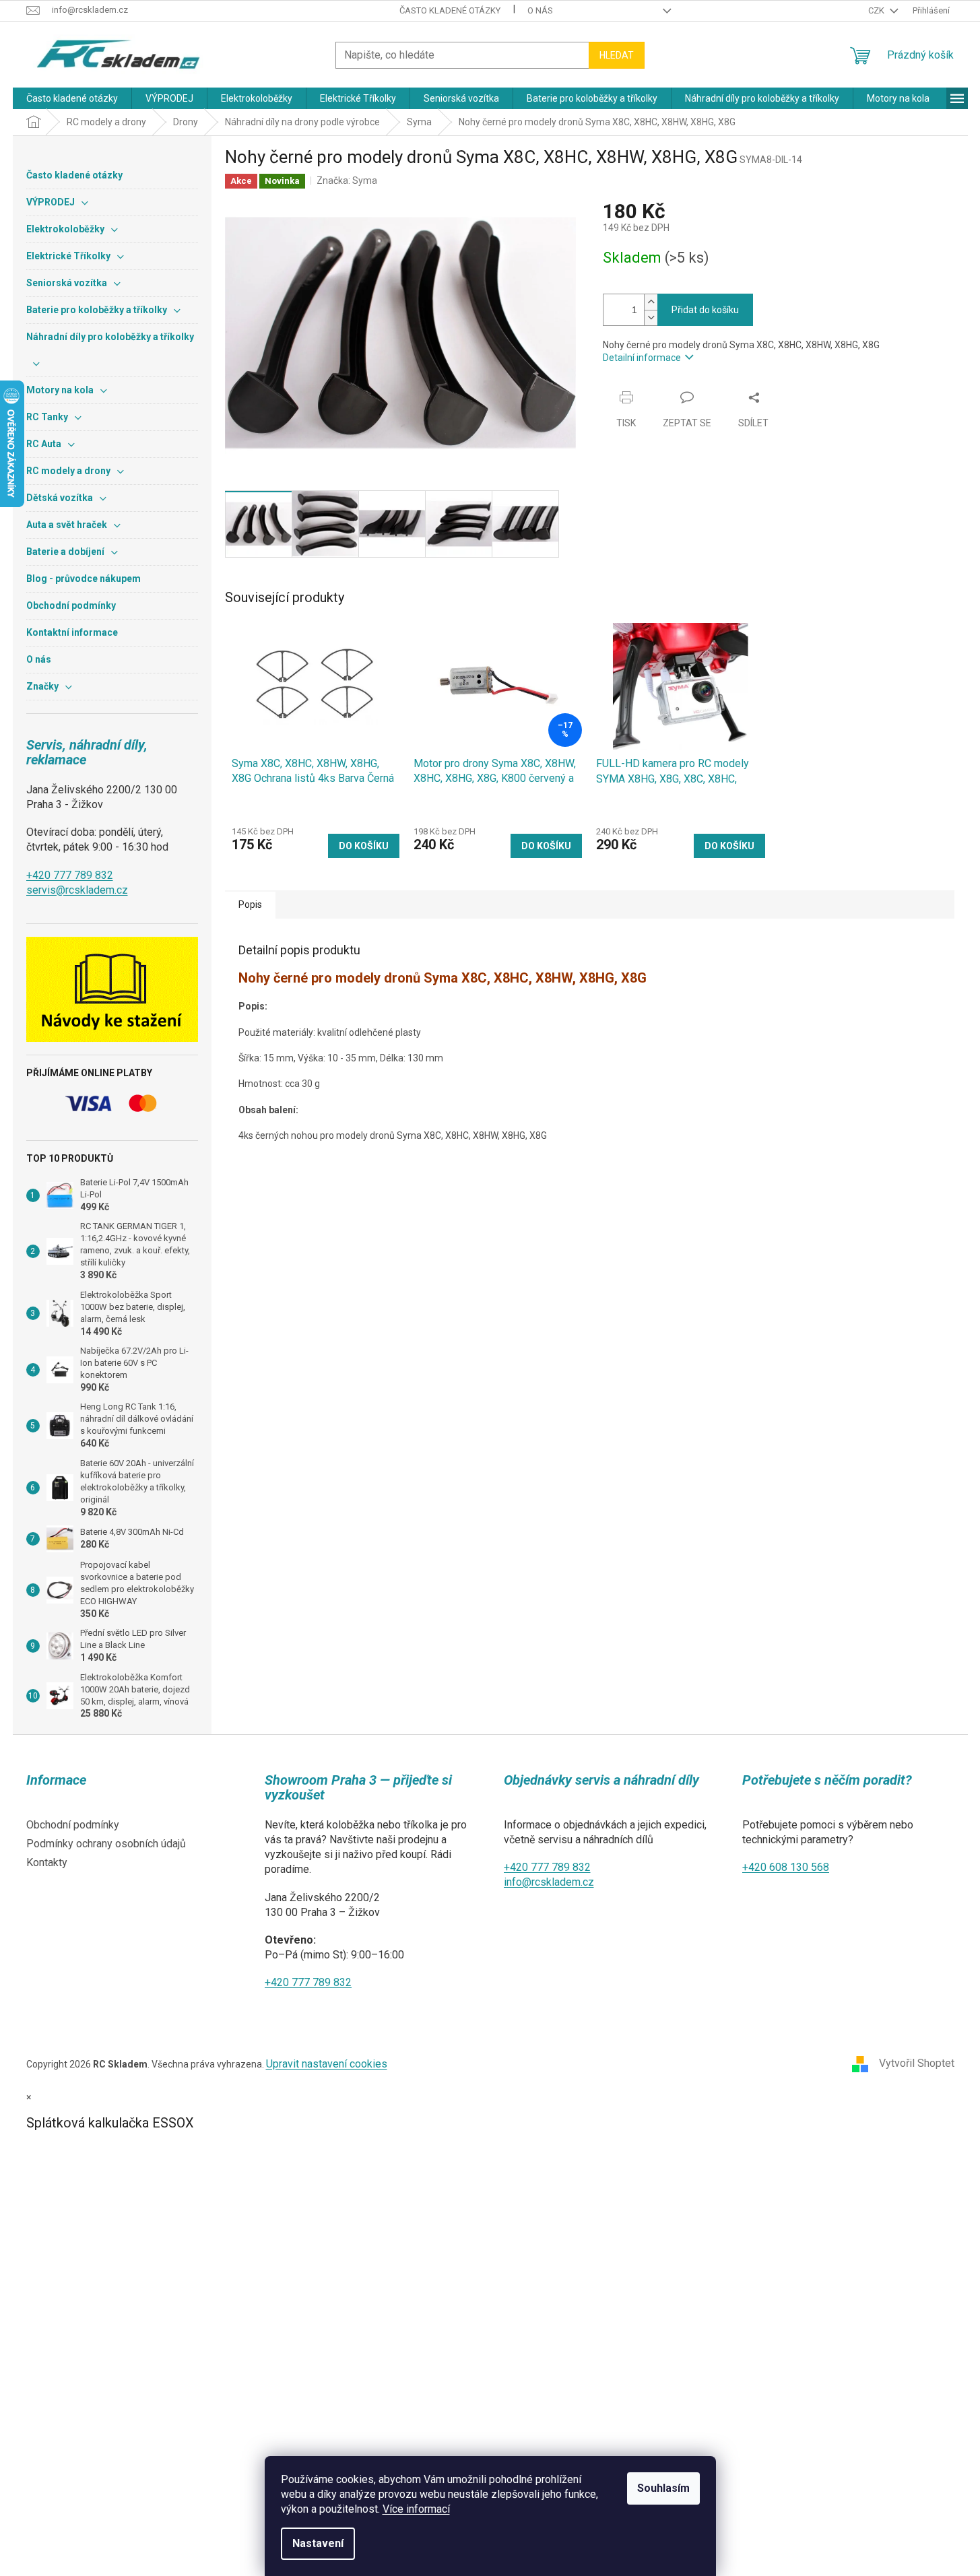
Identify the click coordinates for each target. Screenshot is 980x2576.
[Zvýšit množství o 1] (651, 302)
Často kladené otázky (450, 10)
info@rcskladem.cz (549, 1882)
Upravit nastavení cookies (327, 2064)
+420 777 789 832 (70, 875)
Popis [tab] (250, 904)
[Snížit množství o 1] (651, 318)
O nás (540, 10)
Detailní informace (642, 358)
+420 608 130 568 (786, 1867)
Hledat (617, 55)
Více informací (416, 2509)
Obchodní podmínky (73, 1825)
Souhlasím (663, 2488)
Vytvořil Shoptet (917, 2063)
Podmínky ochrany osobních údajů (106, 1844)
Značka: (347, 180)
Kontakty (47, 1862)
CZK (877, 10)
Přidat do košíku (705, 310)
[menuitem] (72, 98)
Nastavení (318, 2543)
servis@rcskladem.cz (77, 890)
